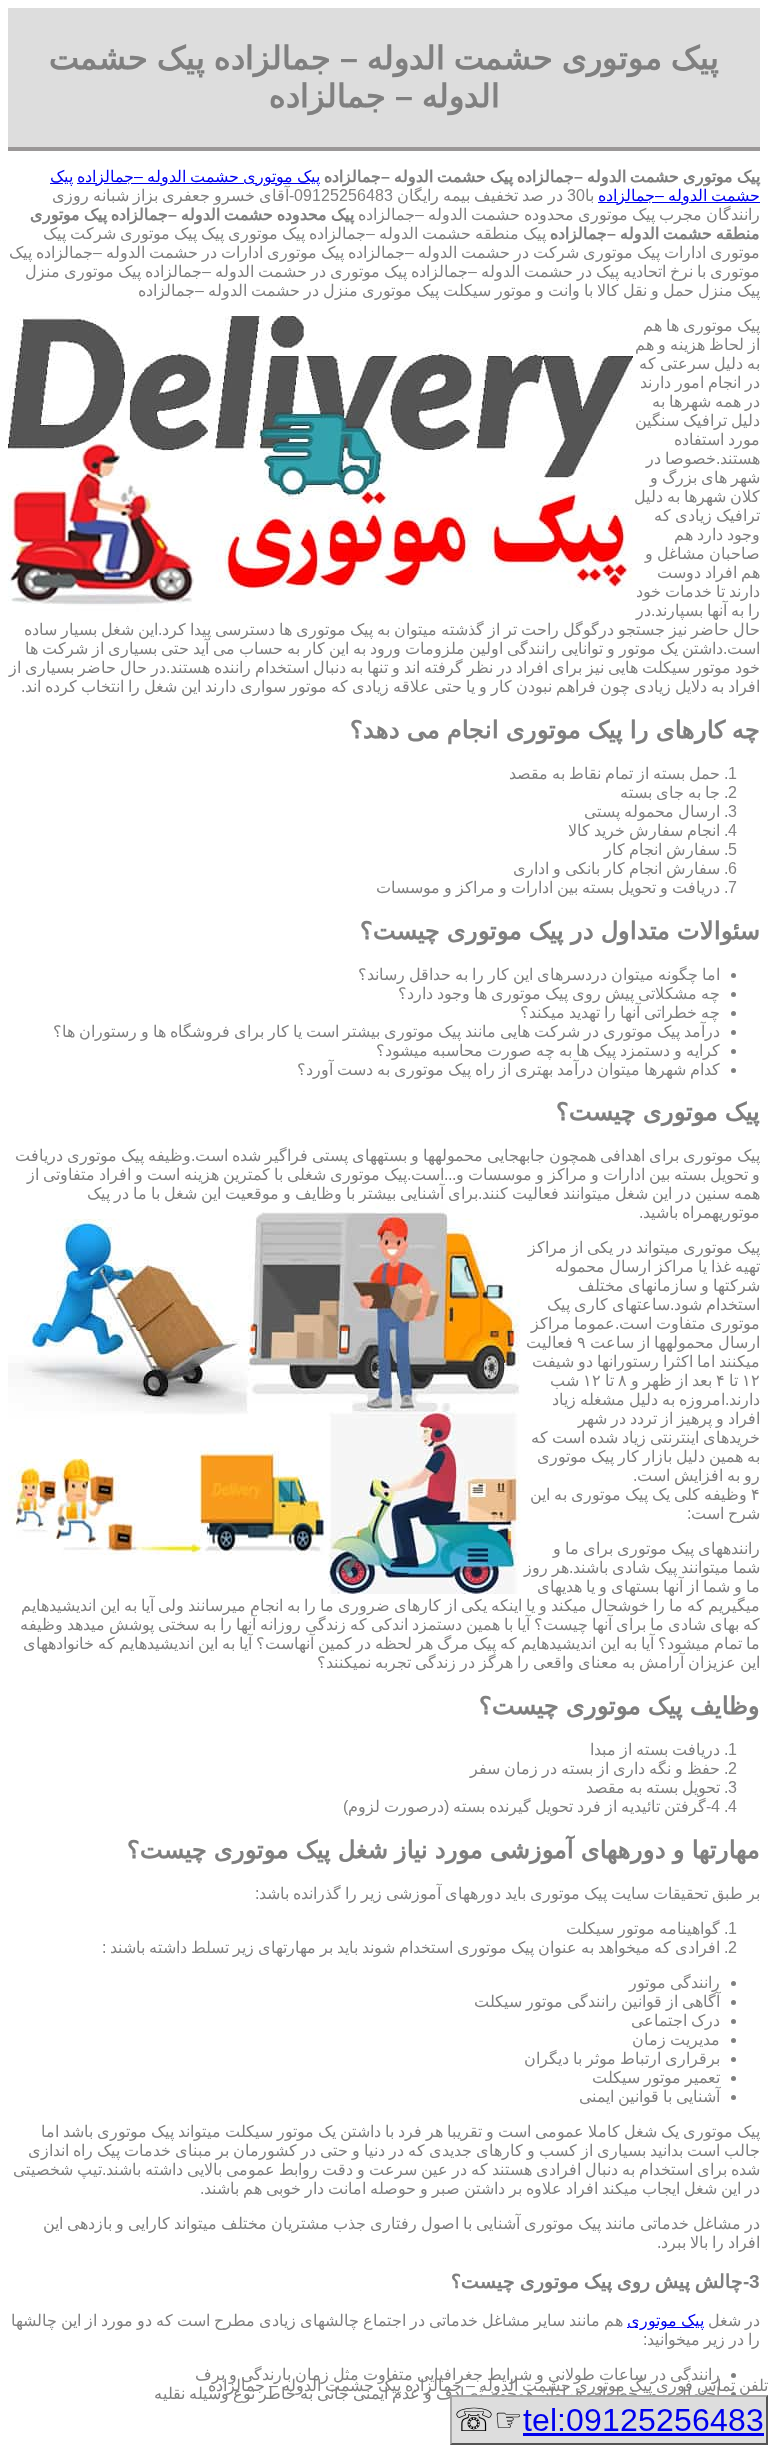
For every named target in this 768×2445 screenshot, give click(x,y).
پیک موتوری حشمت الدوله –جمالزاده (198, 176)
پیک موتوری (665, 2320)
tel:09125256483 (643, 2420)
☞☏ (609, 2420)
